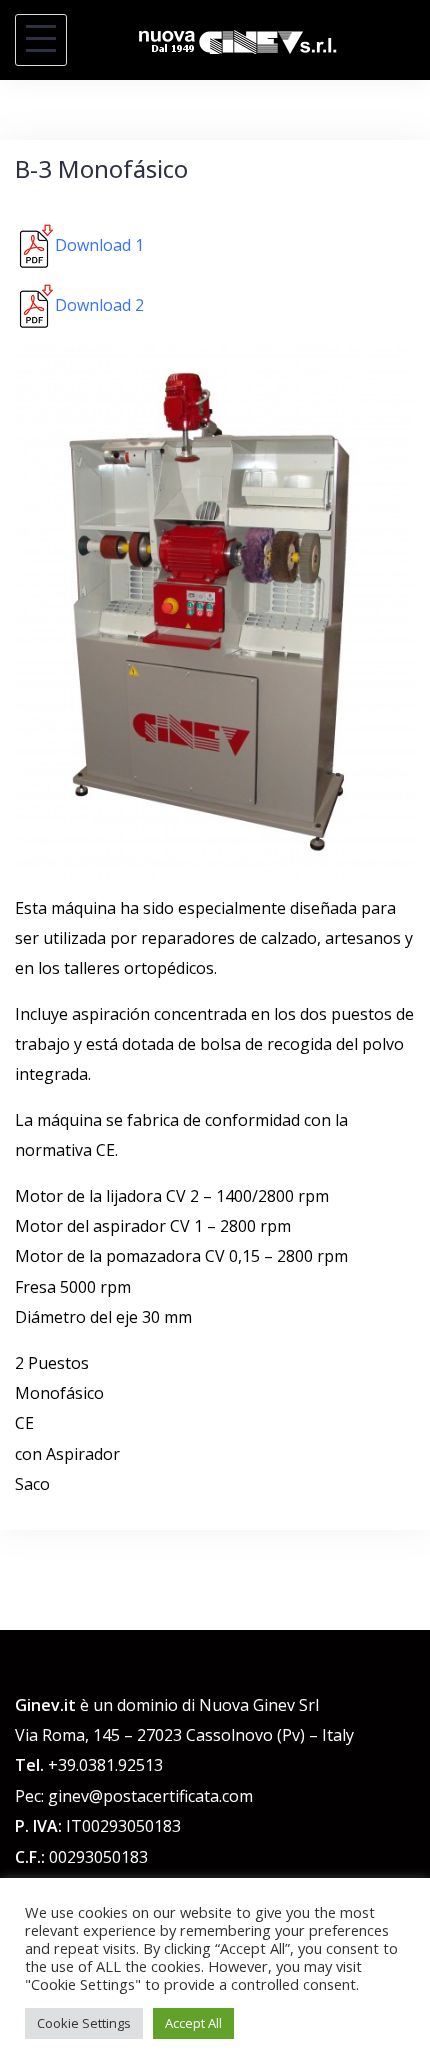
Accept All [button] (193, 2023)
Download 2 (99, 305)
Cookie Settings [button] (84, 2023)
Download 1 (99, 245)
